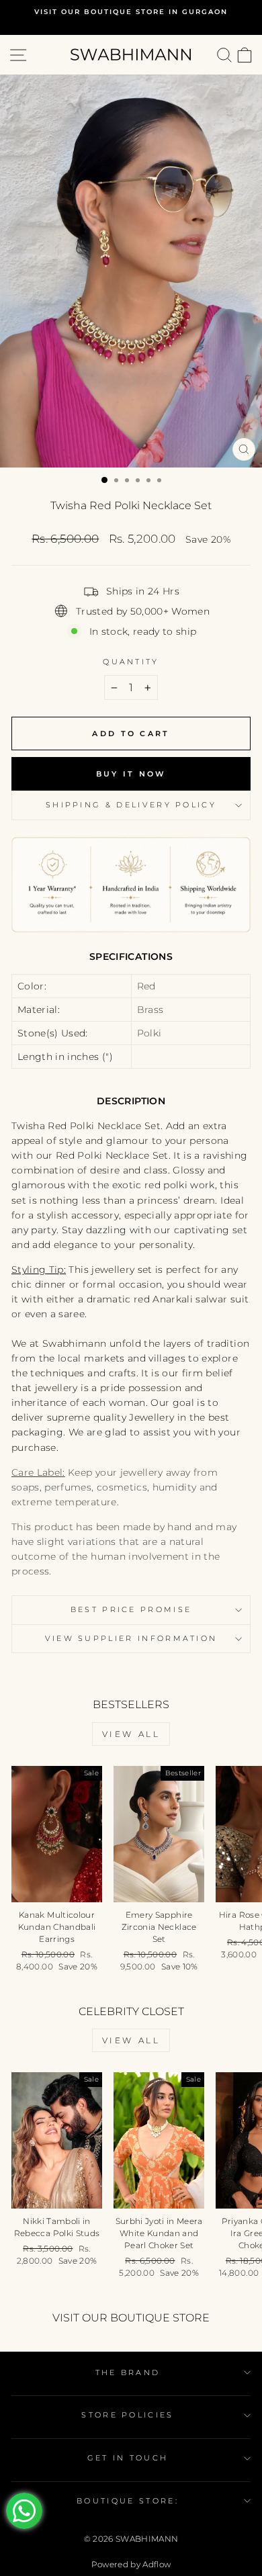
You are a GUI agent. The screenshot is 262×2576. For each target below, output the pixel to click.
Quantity (131, 662)
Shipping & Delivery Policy (131, 805)
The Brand (128, 2372)
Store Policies (127, 2415)
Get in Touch (128, 2458)
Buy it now (131, 774)
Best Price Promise (131, 1609)
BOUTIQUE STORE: (128, 2501)
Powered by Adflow (131, 2564)
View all (131, 1734)
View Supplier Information (131, 1638)
